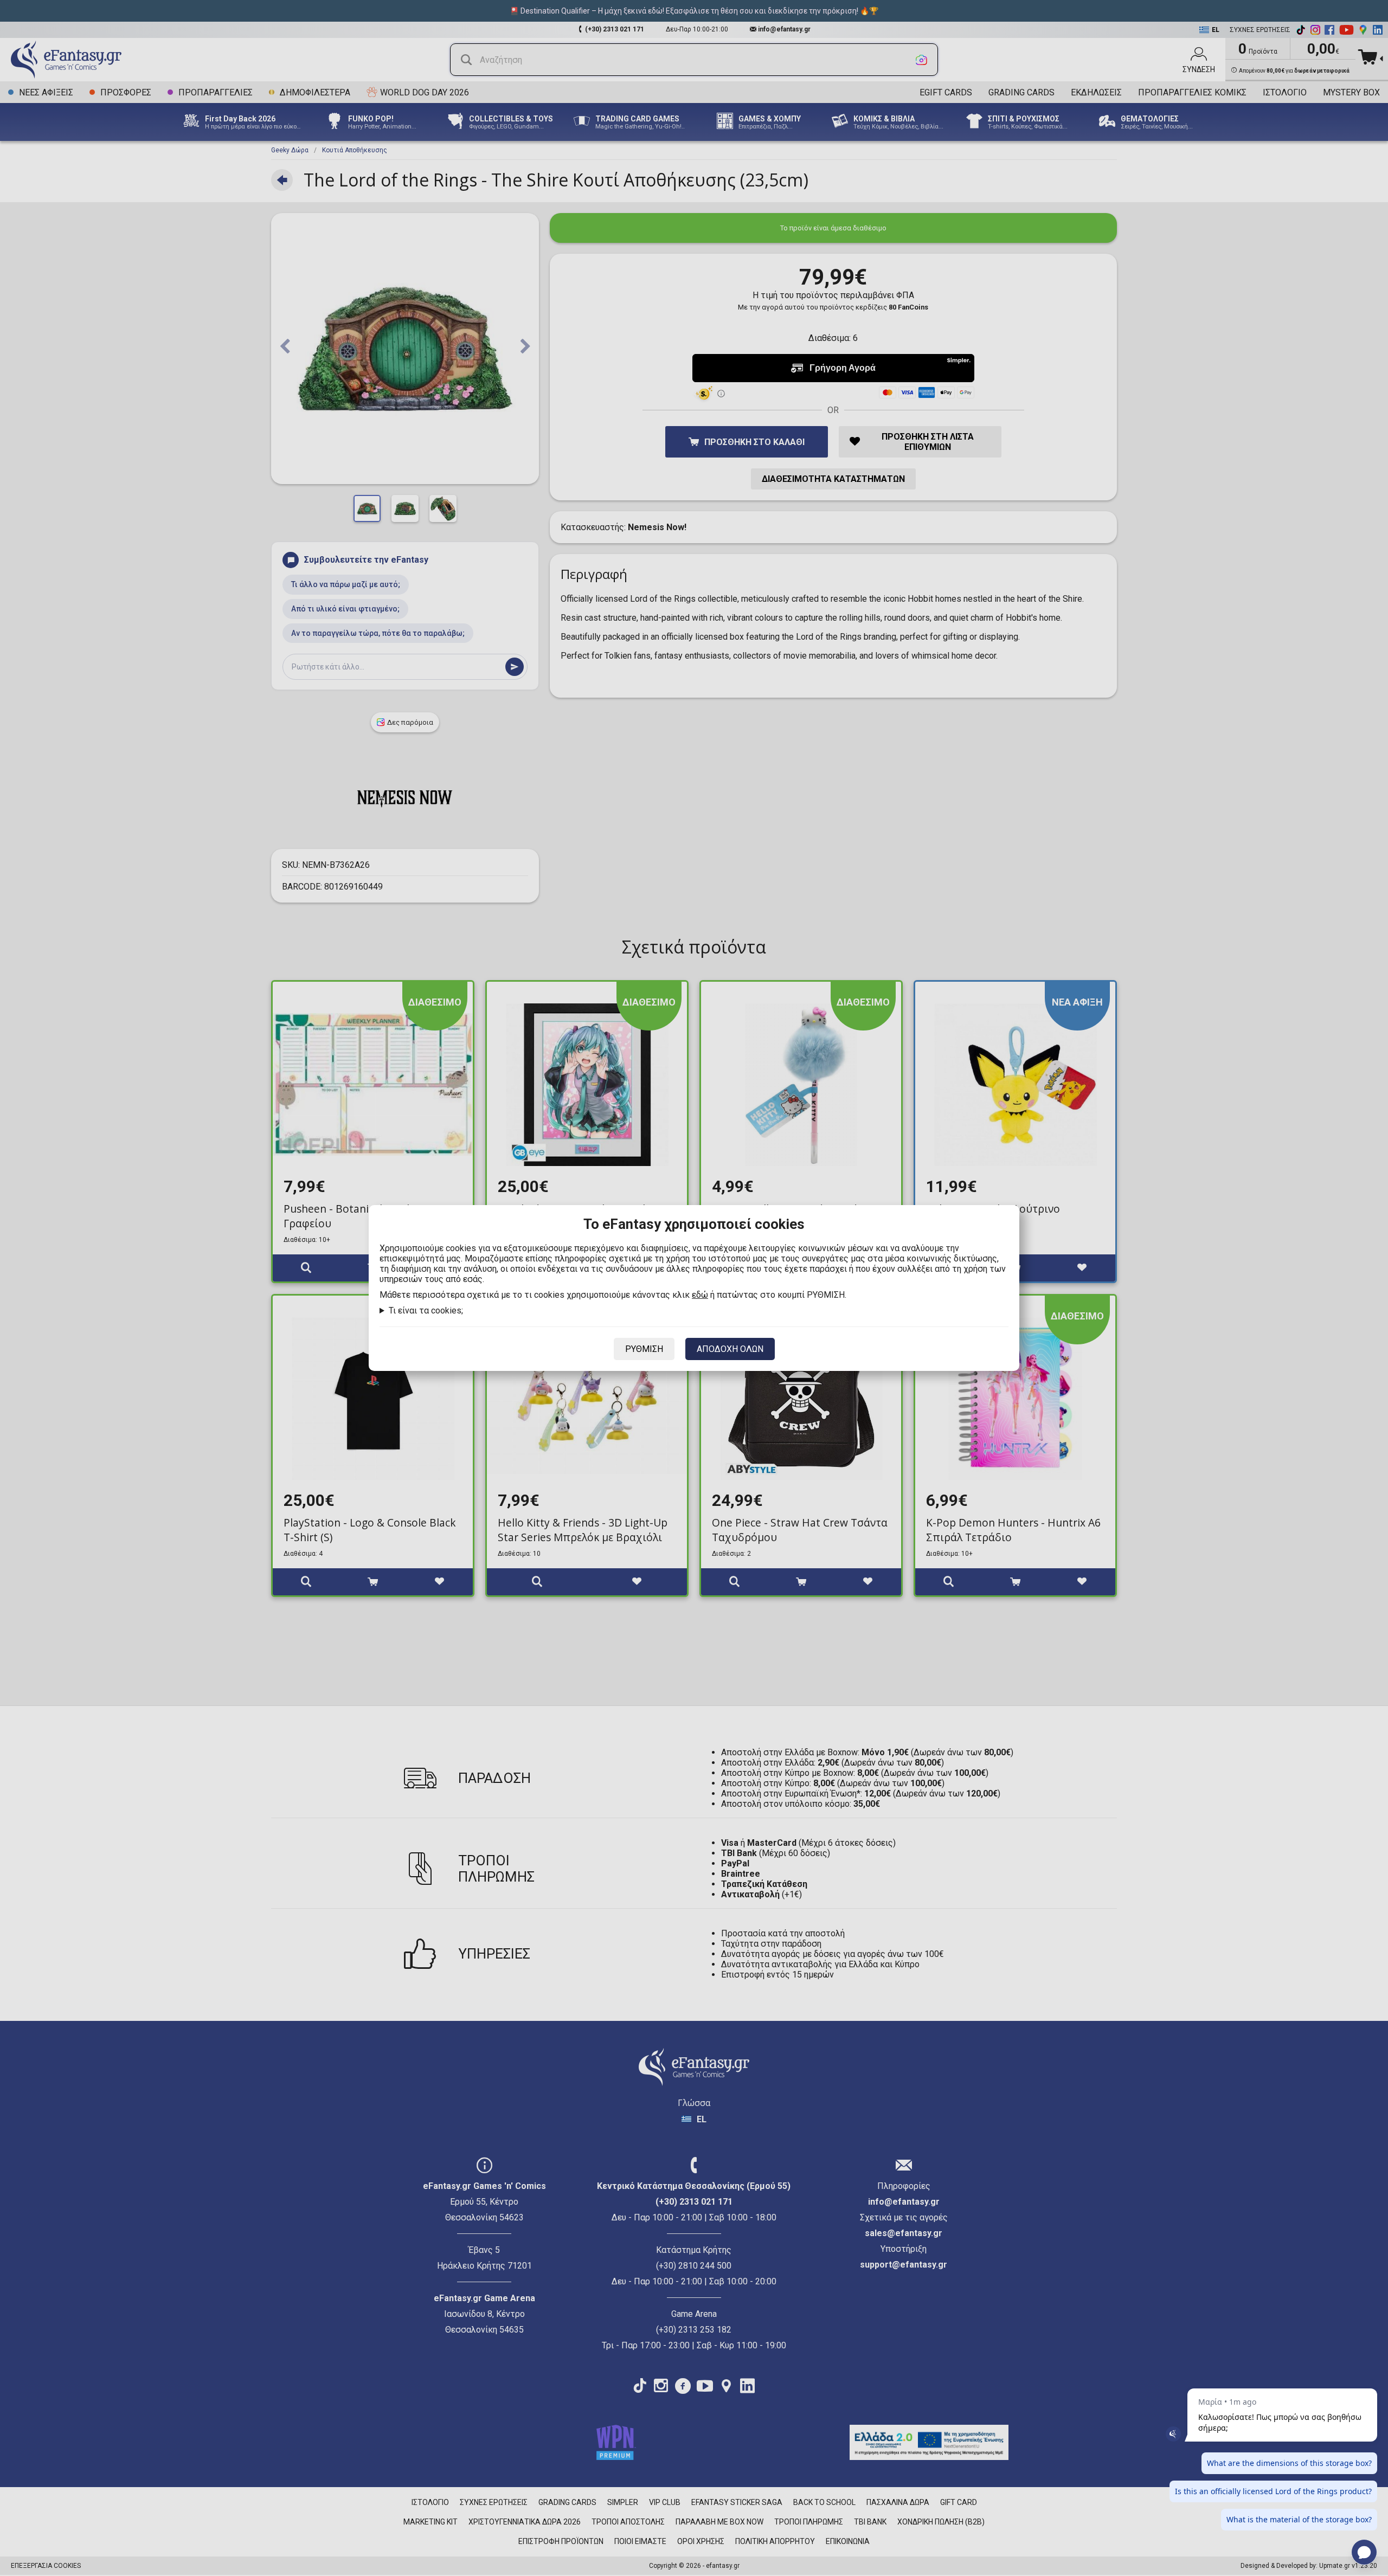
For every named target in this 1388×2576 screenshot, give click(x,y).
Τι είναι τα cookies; (426, 1310)
